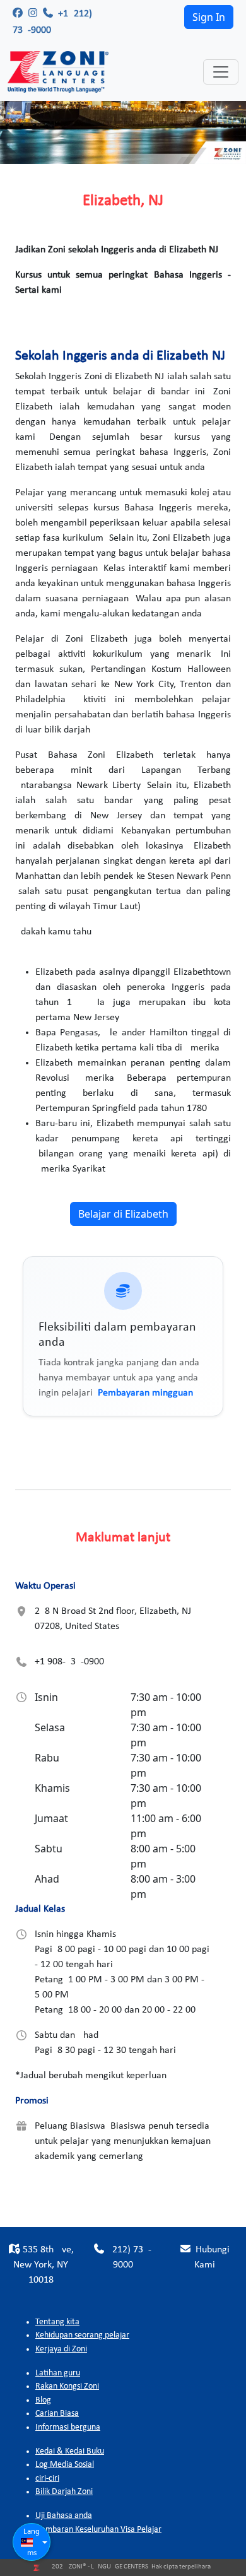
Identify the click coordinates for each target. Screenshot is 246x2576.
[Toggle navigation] (221, 72)
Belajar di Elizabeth (123, 1214)
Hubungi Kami (211, 2257)
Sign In (209, 17)
